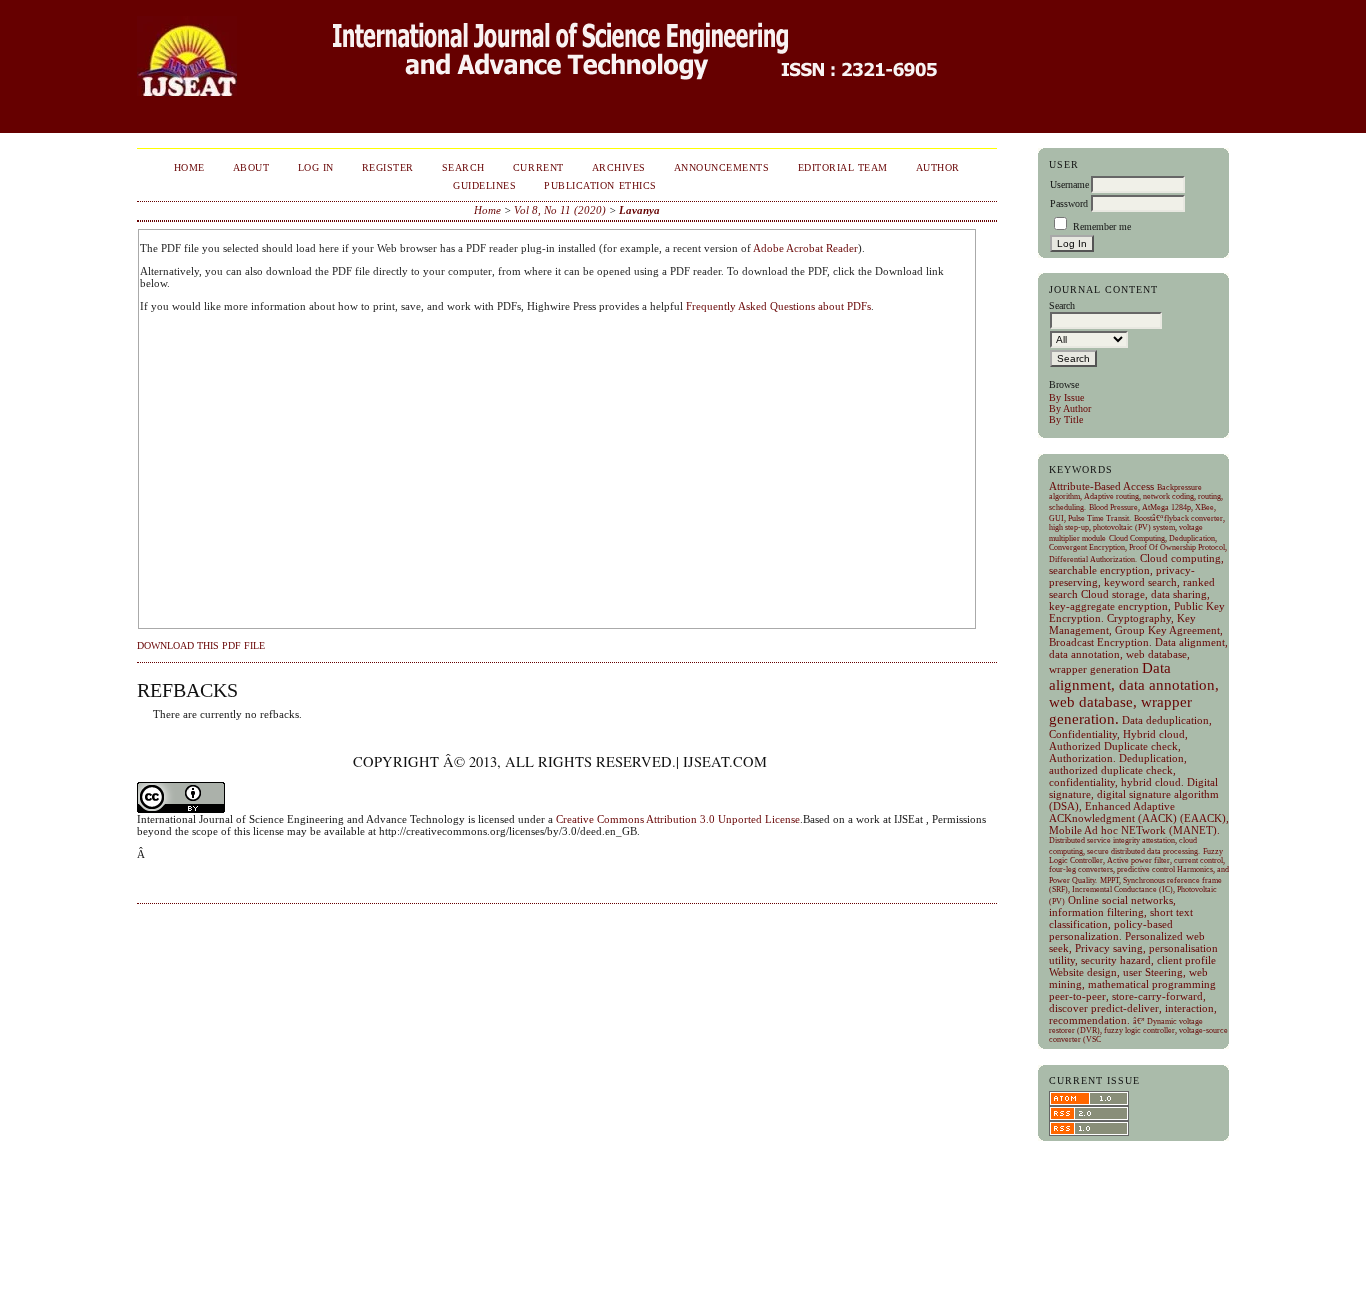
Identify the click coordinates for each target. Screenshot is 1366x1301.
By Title (1066, 419)
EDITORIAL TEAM (843, 167)
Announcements (722, 167)
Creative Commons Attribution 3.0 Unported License (678, 819)
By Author (1070, 408)
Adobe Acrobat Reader (805, 248)
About (251, 167)
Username (1069, 184)
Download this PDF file (201, 646)
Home (189, 167)
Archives (619, 167)
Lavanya (639, 210)
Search (463, 167)
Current (538, 167)
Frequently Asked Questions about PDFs (778, 306)
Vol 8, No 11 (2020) (560, 210)
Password (1069, 203)
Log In (316, 167)
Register (388, 167)
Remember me (1102, 226)
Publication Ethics (600, 185)
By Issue (1066, 397)
